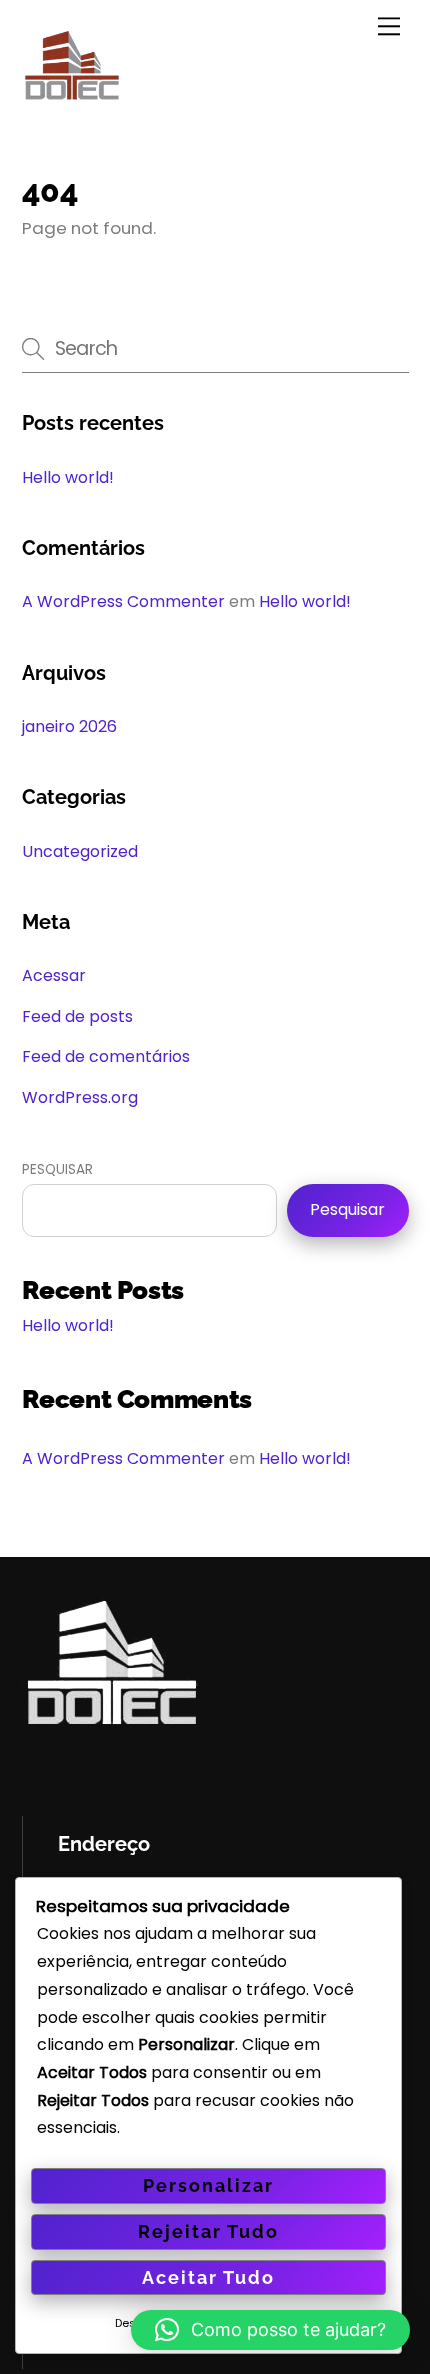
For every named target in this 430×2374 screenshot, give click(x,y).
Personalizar (208, 2185)
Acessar (54, 975)
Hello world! (68, 477)
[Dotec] (72, 103)
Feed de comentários (106, 1056)
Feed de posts (77, 1016)
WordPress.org (80, 1097)
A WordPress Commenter (123, 601)
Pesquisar (57, 1169)
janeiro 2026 (69, 726)
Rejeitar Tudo (208, 2231)
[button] (270, 2330)
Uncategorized (80, 851)
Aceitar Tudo (208, 2277)
